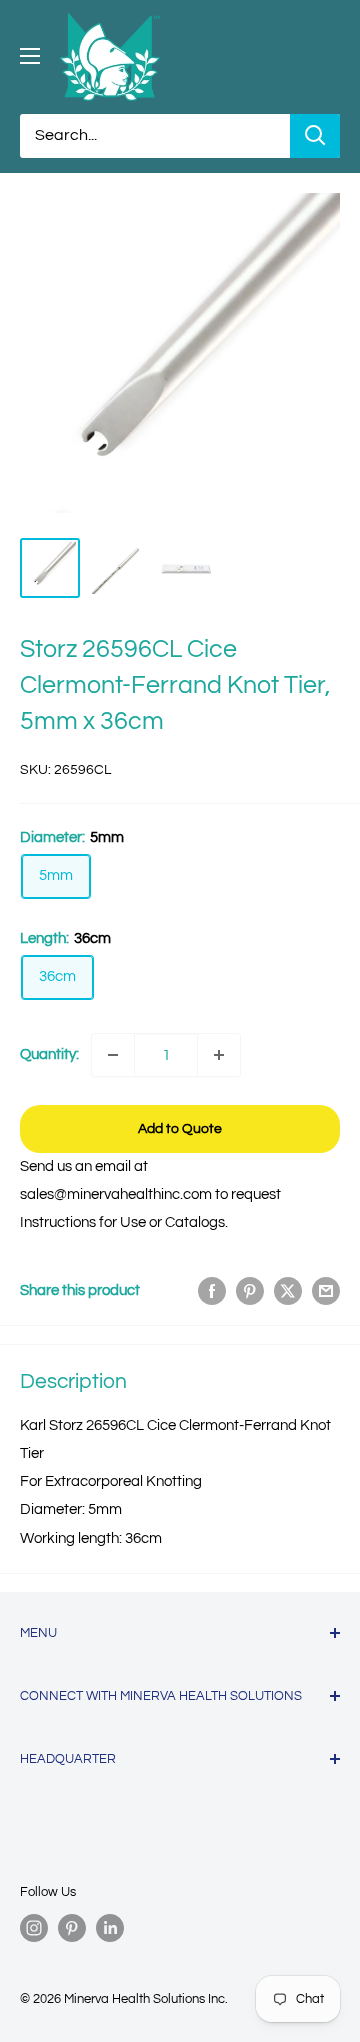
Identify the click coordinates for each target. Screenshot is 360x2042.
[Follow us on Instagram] (34, 1928)
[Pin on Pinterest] (250, 1291)
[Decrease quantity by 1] (113, 1055)
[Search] (315, 136)
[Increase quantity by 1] (219, 1055)
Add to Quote (180, 1129)
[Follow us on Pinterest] (72, 1928)
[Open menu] (30, 56)
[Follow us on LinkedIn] (110, 1928)
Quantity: (49, 1054)
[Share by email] (326, 1291)
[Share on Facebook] (212, 1291)
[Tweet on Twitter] (288, 1291)
